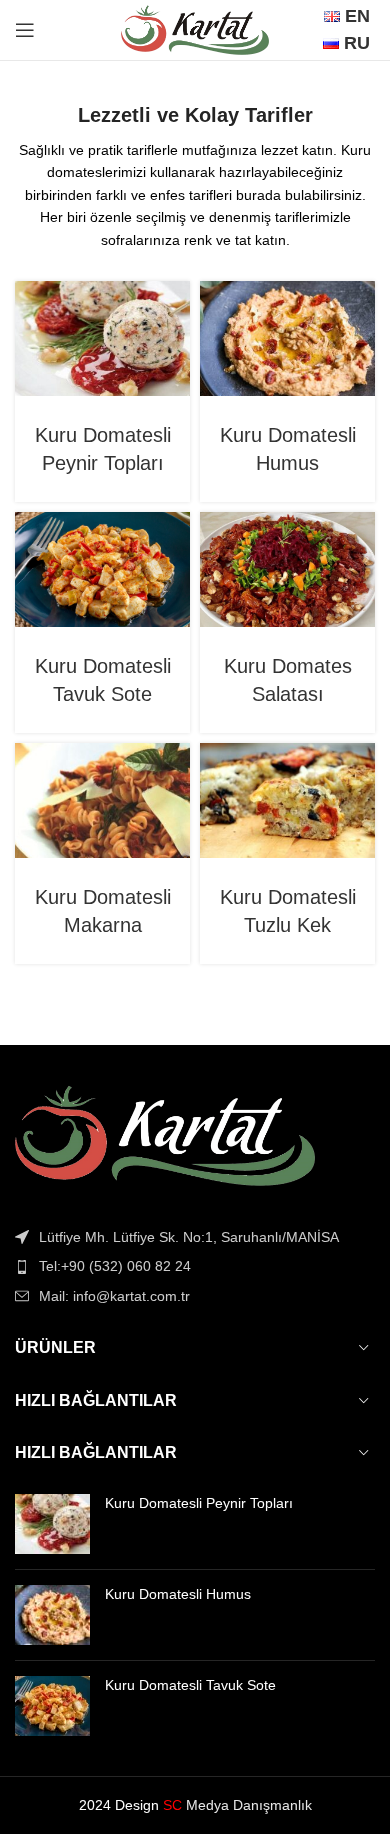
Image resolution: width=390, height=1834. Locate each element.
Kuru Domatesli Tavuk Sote (190, 1685)
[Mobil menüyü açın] (25, 30)
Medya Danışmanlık (237, 1805)
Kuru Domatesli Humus (178, 1594)
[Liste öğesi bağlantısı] (195, 1266)
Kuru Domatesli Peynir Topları (199, 1503)
